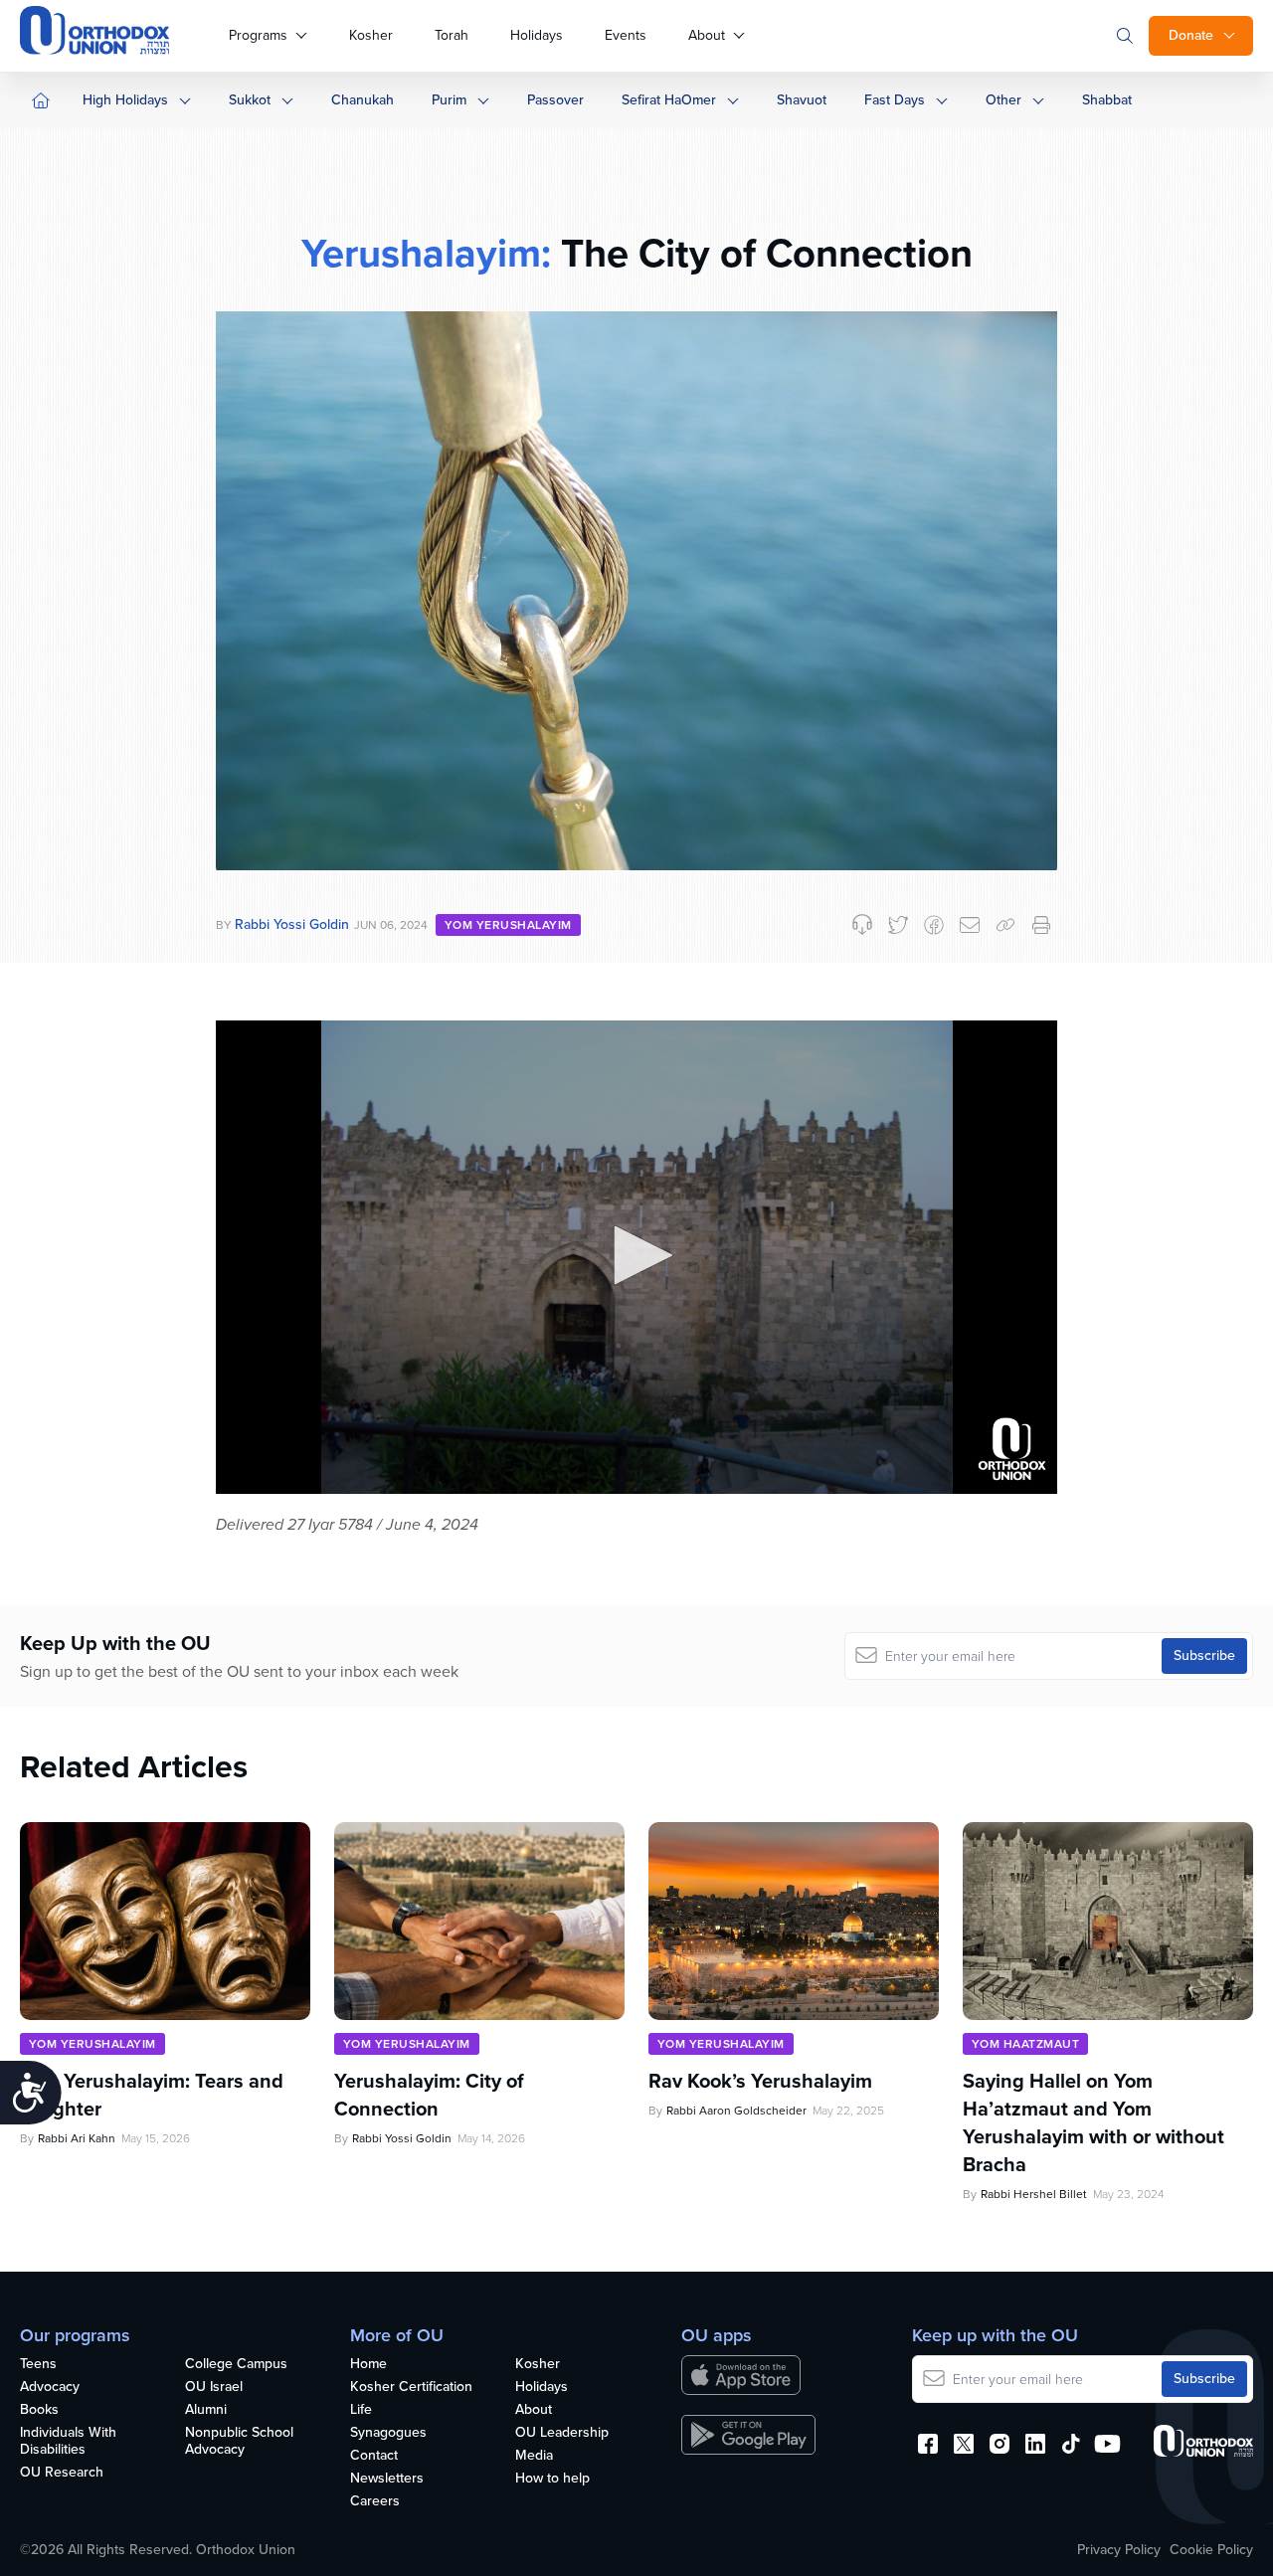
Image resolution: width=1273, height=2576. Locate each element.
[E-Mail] (970, 925)
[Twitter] (898, 925)
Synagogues (388, 2433)
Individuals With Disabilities (68, 2442)
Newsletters (387, 2479)
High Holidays (125, 100)
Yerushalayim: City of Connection (429, 2095)
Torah (452, 35)
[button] (636, 1255)
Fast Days (895, 100)
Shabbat (1107, 100)
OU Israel (214, 2388)
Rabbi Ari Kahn (77, 2138)
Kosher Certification (411, 2388)
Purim (449, 100)
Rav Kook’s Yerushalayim (760, 2081)
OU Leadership (562, 2433)
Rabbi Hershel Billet (1034, 2194)
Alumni (206, 2410)
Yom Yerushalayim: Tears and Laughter (152, 2095)
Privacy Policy (1119, 2550)
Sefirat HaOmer (669, 100)
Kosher (371, 35)
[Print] (1041, 925)
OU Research (62, 2473)
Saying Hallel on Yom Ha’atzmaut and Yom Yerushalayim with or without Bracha (1093, 2122)
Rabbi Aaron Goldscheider (736, 2111)
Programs (258, 35)
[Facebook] (934, 925)
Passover (555, 100)
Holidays (537, 35)
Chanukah (363, 100)
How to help (552, 2479)
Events (626, 35)
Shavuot (802, 100)
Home (368, 2365)
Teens (38, 2365)
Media (534, 2456)
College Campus (236, 2365)
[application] (636, 1257)
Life (361, 2410)
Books (39, 2410)
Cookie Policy (1211, 2550)
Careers (375, 2502)
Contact (374, 2456)
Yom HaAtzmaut (1025, 2044)
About (707, 35)
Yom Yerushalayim (508, 925)
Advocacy (50, 2388)
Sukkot (250, 100)
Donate (1191, 35)
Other (1003, 100)
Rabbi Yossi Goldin (292, 924)
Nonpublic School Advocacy (239, 2442)
